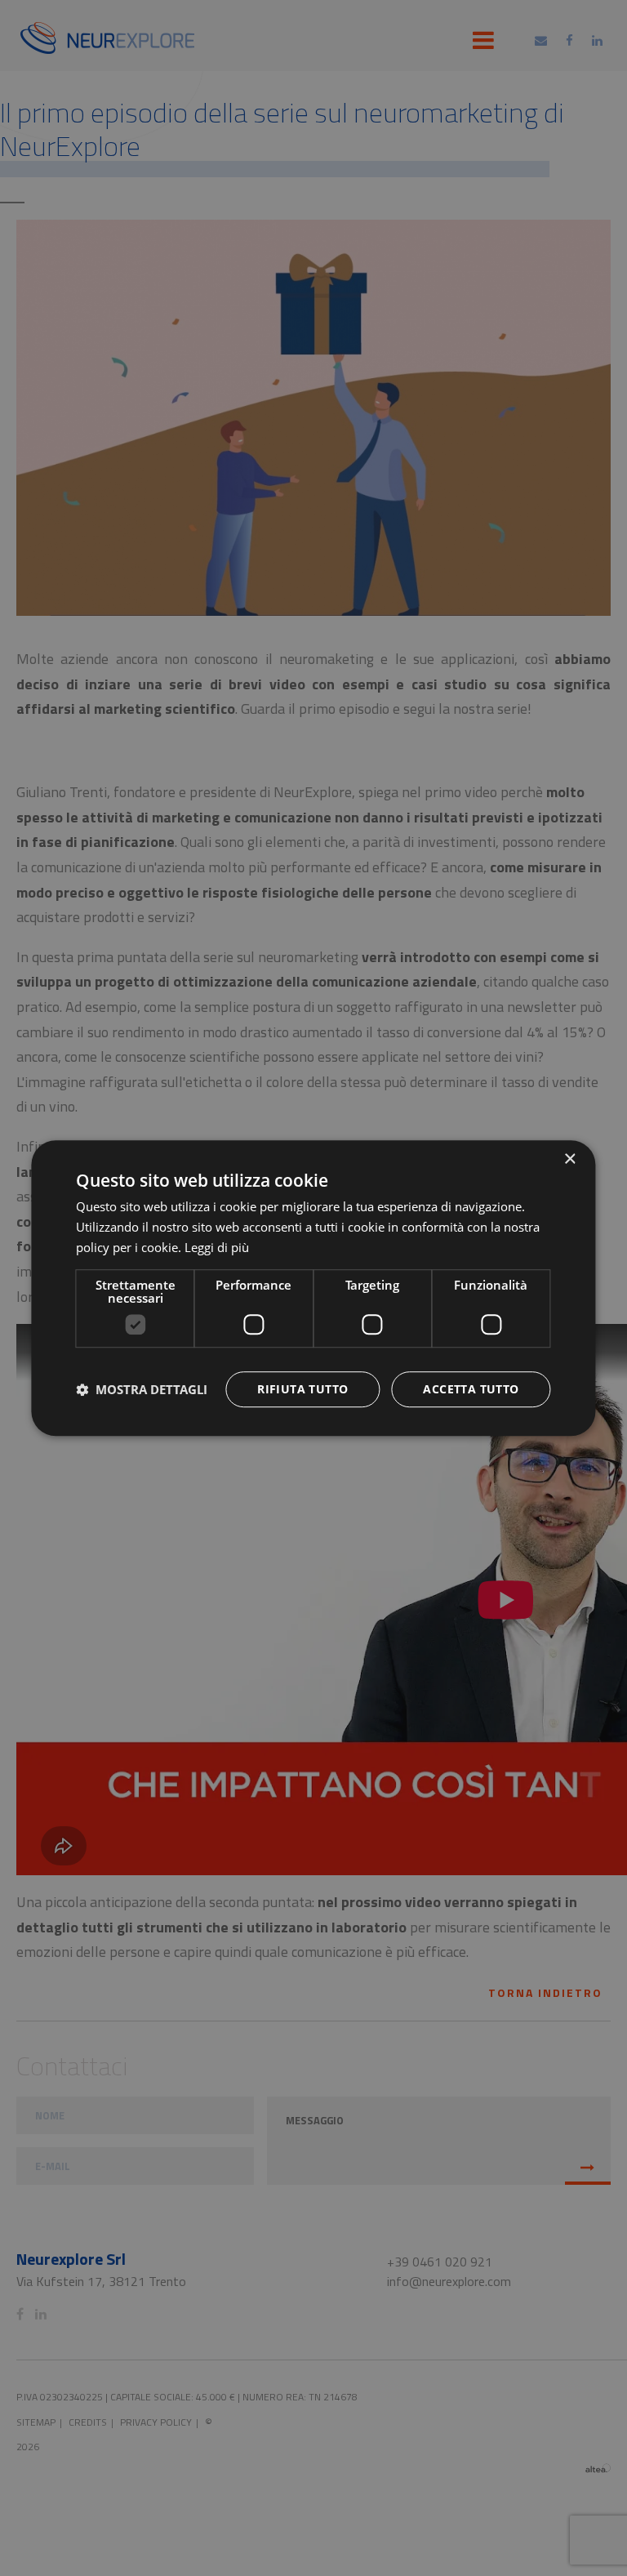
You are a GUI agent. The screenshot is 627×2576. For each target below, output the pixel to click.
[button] (142, 1389)
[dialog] (313, 1288)
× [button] (569, 1159)
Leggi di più (217, 1247)
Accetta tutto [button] (471, 1389)
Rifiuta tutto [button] (302, 1389)
